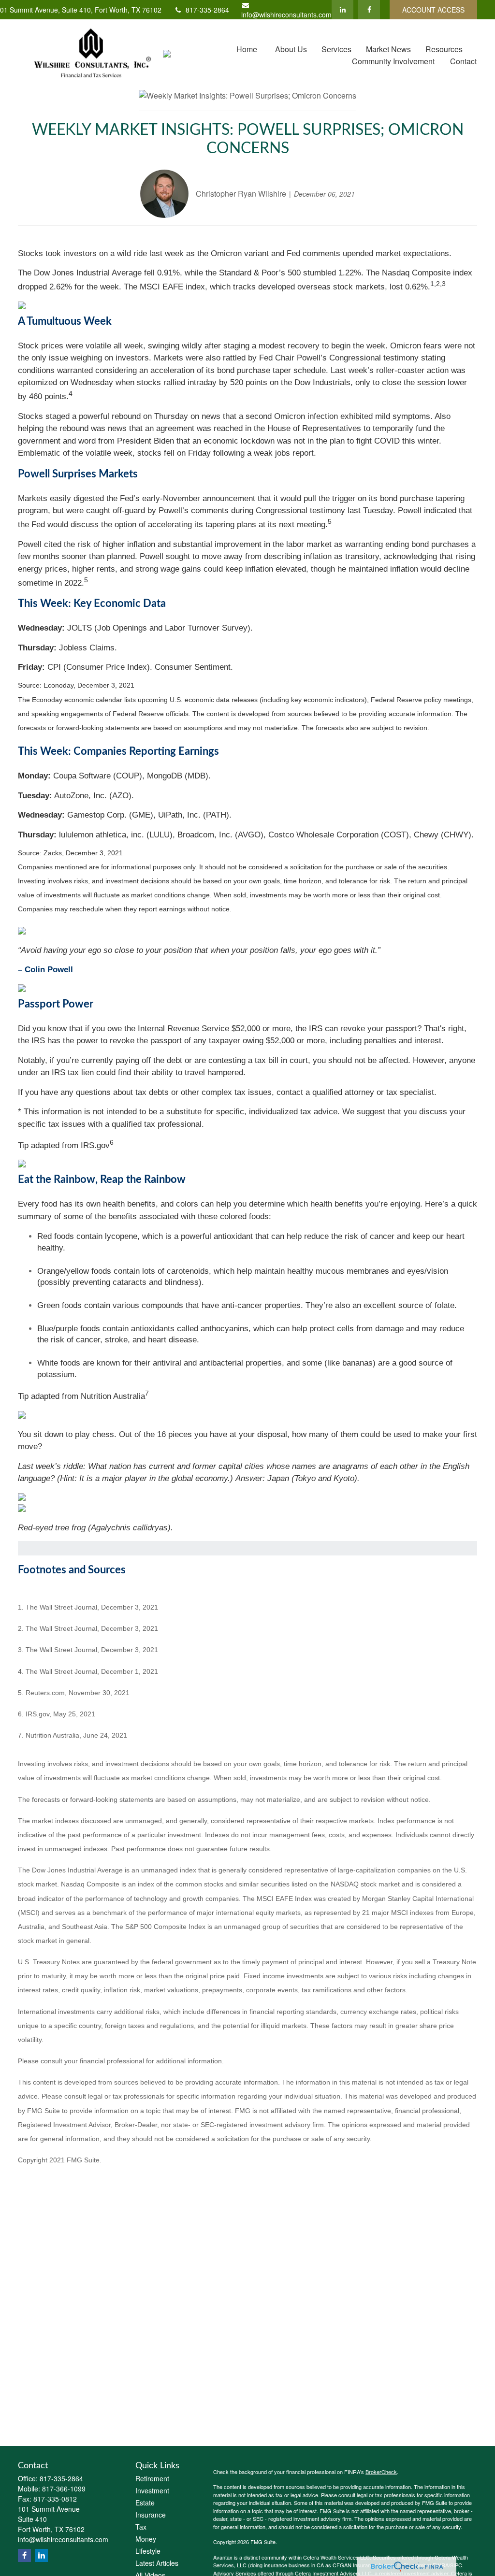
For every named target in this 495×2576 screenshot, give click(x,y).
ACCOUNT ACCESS (433, 10)
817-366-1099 (64, 2489)
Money (146, 2539)
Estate (145, 2503)
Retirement (152, 2478)
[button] (247, 49)
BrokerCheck (381, 2472)
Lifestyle (148, 2551)
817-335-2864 (207, 10)
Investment (152, 2490)
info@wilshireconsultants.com (286, 14)
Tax (141, 2527)
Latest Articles (157, 2563)
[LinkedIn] (342, 10)
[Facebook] (369, 10)
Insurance (151, 2515)
